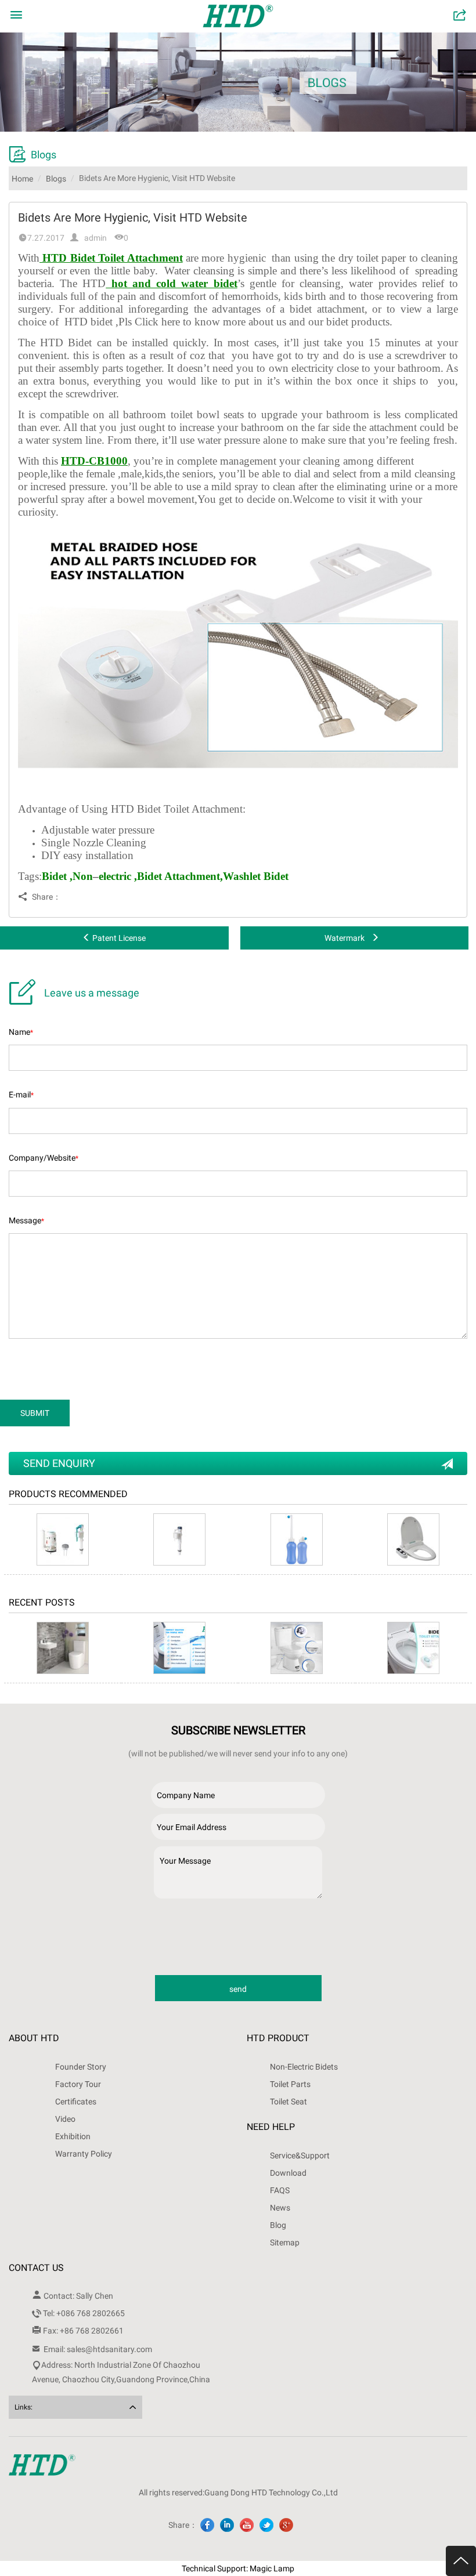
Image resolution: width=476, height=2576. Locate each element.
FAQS (280, 2190)
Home (22, 179)
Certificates (76, 2102)
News (280, 2208)
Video (65, 2119)
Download (288, 2173)
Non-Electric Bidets (304, 2067)
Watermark (345, 938)
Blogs (56, 179)
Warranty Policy (84, 2154)
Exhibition (73, 2136)
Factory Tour (78, 2084)
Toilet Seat (289, 2102)
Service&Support (300, 2155)
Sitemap (285, 2242)
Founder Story (81, 2067)
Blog (278, 2225)
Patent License (119, 938)
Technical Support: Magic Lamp (238, 2568)
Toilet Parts (290, 2084)
